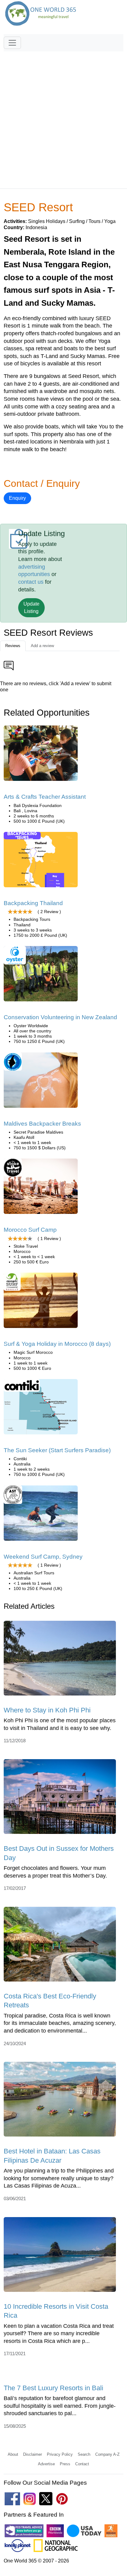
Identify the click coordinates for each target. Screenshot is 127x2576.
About (13, 2454)
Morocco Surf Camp (30, 1230)
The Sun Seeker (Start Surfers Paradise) (57, 1450)
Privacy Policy (60, 2454)
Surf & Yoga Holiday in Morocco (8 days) (57, 1344)
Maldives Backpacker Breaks (42, 1124)
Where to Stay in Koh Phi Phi (47, 1710)
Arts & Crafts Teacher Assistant (45, 797)
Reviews (13, 646)
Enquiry (17, 498)
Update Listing (31, 608)
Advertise (46, 2464)
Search (84, 2454)
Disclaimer (33, 2454)
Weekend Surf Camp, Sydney (43, 1557)
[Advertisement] (63, 117)
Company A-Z (107, 2454)
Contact (82, 2464)
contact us (31, 582)
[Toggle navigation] (12, 43)
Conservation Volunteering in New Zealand (60, 1017)
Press (65, 2464)
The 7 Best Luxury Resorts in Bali (53, 2388)
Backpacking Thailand (33, 903)
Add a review (42, 646)
